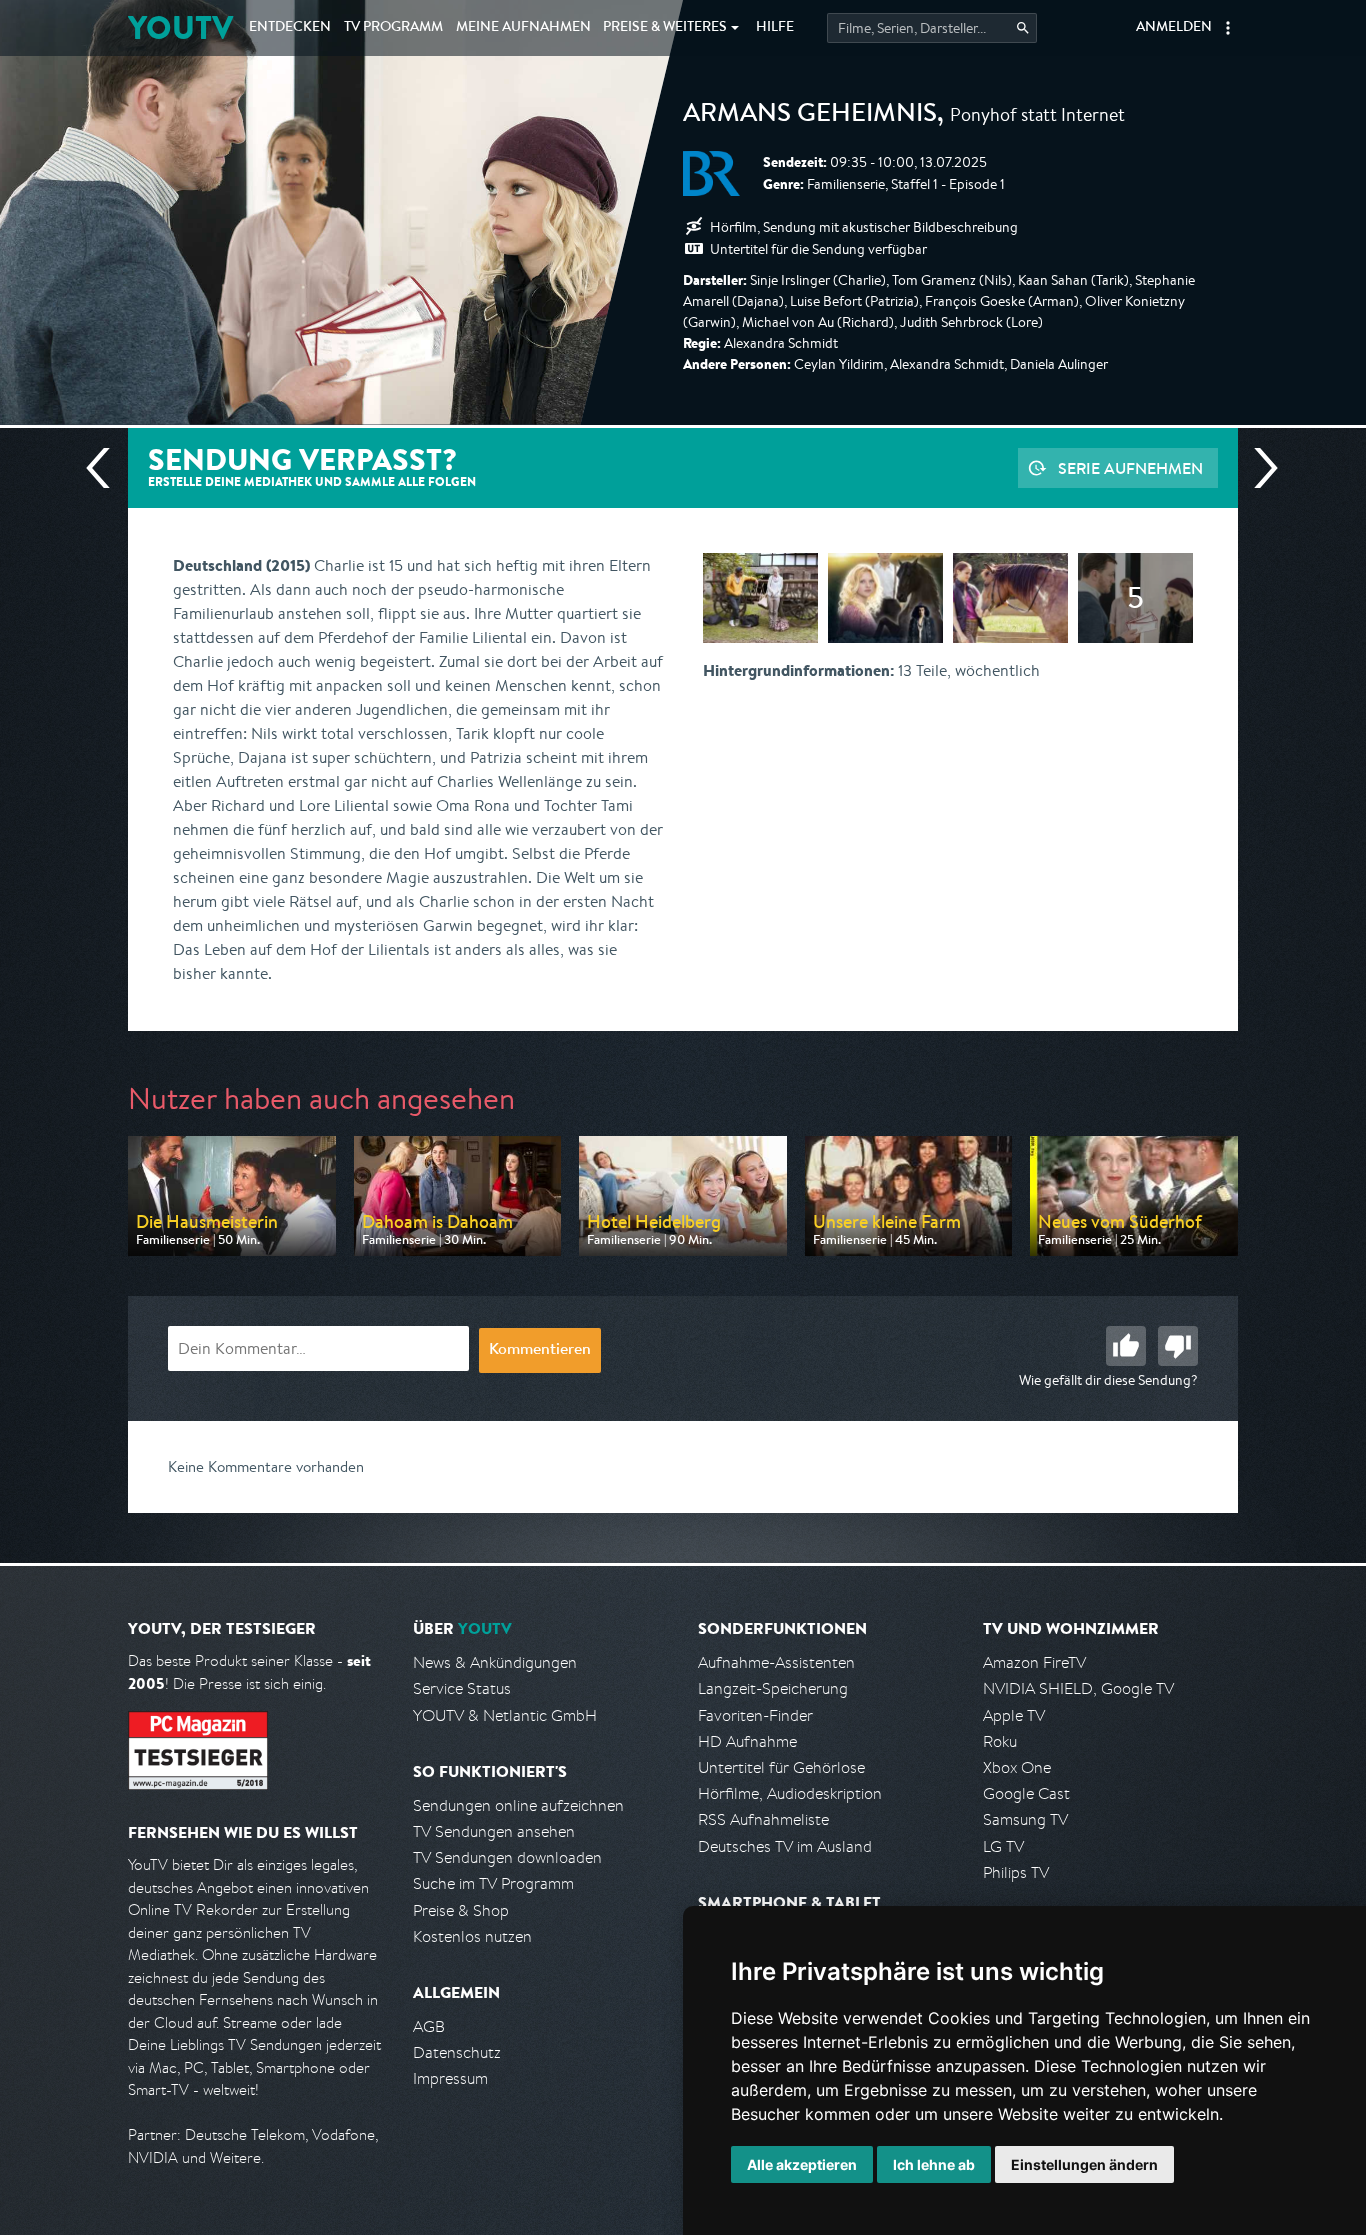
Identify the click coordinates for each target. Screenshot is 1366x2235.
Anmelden (1174, 28)
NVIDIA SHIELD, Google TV (1078, 1688)
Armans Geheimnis (810, 116)
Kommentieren (540, 1351)
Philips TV (1016, 1872)
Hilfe (775, 28)
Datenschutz (457, 2052)
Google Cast (1026, 1793)
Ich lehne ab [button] (934, 2164)
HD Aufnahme (747, 1741)
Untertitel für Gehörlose (781, 1767)
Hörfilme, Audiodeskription (790, 1793)
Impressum (450, 2078)
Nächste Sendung (1258, 468)
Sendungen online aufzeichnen (518, 1805)
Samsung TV (1025, 1819)
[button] (1228, 28)
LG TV (1003, 1846)
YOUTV (180, 27)
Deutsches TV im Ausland (785, 1846)
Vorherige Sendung (106, 468)
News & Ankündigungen (495, 1662)
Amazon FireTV (1034, 1662)
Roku (1000, 1741)
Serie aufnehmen (1130, 468)
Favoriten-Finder (755, 1715)
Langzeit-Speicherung (773, 1688)
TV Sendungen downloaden (507, 1857)
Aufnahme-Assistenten (776, 1662)
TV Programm (393, 28)
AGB (429, 2026)
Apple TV (1014, 1715)
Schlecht (1178, 1346)
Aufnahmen (523, 28)
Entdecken (290, 28)
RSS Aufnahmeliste (763, 1819)
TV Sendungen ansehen (494, 1831)
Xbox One (1017, 1767)
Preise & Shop (461, 1910)
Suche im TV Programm (493, 1883)
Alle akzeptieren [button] (802, 2164)
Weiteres (665, 28)
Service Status (462, 1688)
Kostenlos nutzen (472, 1936)
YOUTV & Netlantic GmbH (505, 1715)
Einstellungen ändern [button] (1084, 2164)
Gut (1126, 1346)
